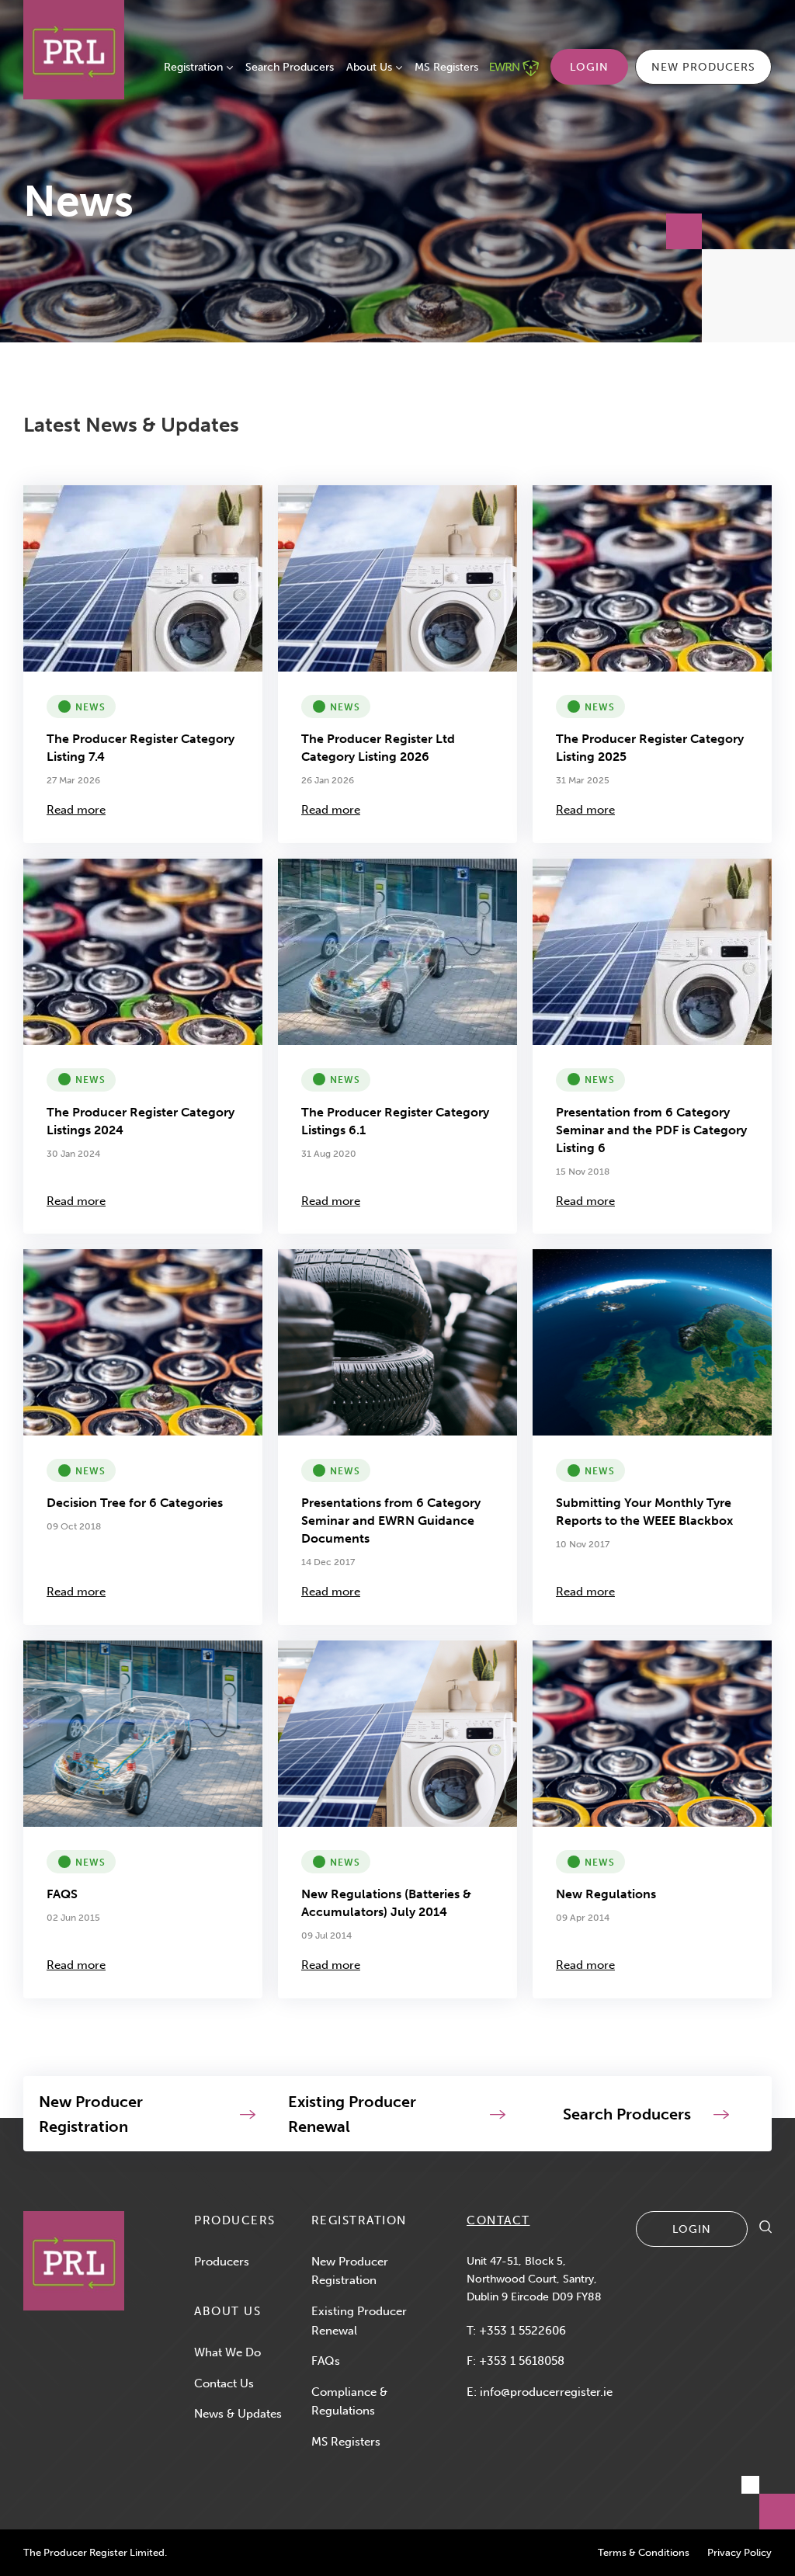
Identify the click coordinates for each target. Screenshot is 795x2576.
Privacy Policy (739, 2552)
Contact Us (224, 2383)
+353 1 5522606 (522, 2331)
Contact (498, 2220)
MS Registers (446, 67)
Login (589, 67)
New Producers (703, 67)
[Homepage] (74, 2261)
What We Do (227, 2352)
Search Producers (290, 67)
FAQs (326, 2361)
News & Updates (238, 2414)
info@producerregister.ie (546, 2392)
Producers (222, 2262)
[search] (765, 2229)
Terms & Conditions (644, 2552)
